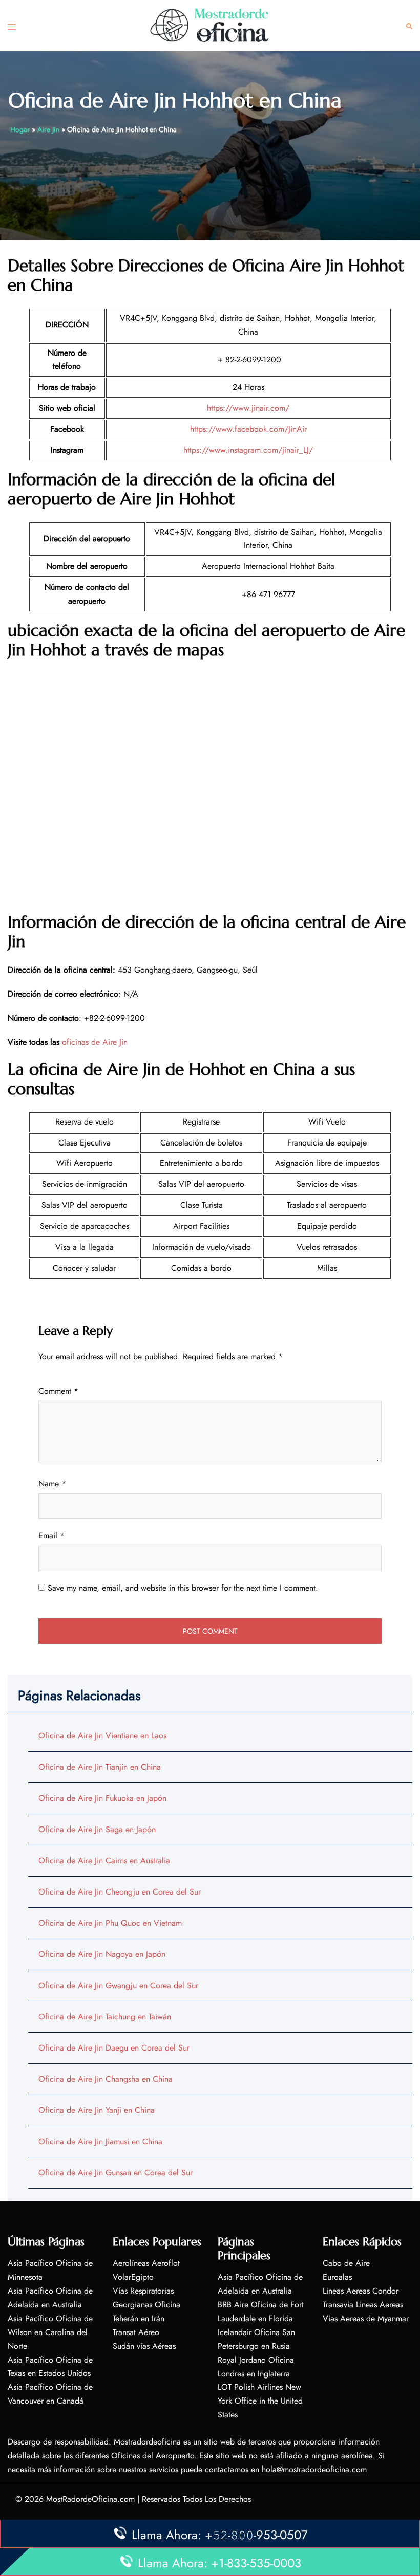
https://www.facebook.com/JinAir (248, 429)
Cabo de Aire (346, 2263)
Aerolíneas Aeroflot (146, 2263)
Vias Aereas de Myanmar (366, 2318)
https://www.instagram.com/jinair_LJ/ (248, 450)
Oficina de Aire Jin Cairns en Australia (104, 1861)
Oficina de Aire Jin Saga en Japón (97, 1829)
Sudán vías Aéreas (144, 2346)
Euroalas (337, 2277)
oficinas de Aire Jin (95, 1042)
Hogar (20, 129)
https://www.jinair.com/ (248, 408)
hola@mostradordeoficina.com (314, 2469)
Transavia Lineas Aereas (363, 2305)
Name (52, 1483)
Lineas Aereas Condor (361, 2291)
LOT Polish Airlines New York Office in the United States (260, 2401)
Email (51, 1536)
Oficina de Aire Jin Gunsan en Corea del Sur (115, 2173)
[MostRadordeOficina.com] (210, 25)
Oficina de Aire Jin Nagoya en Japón (102, 1954)
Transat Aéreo (136, 2332)
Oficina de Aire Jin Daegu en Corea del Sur (114, 2048)
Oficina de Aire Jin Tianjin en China (100, 1767)
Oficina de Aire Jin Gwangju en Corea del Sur (118, 1985)
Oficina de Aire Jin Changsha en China (106, 2079)
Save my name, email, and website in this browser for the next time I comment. (183, 1588)
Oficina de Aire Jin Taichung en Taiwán (105, 2017)
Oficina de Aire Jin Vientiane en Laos (102, 1736)
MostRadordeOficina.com (90, 2499)
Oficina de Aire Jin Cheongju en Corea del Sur (120, 1892)
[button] (409, 26)
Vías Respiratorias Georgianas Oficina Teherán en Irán (146, 2305)
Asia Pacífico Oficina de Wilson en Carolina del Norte (50, 2332)
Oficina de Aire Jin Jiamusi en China (100, 2141)
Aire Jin (48, 129)
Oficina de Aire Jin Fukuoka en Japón (102, 1798)
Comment (58, 1391)
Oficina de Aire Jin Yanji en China (97, 2110)
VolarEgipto (133, 2277)
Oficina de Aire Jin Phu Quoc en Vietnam (110, 1923)
